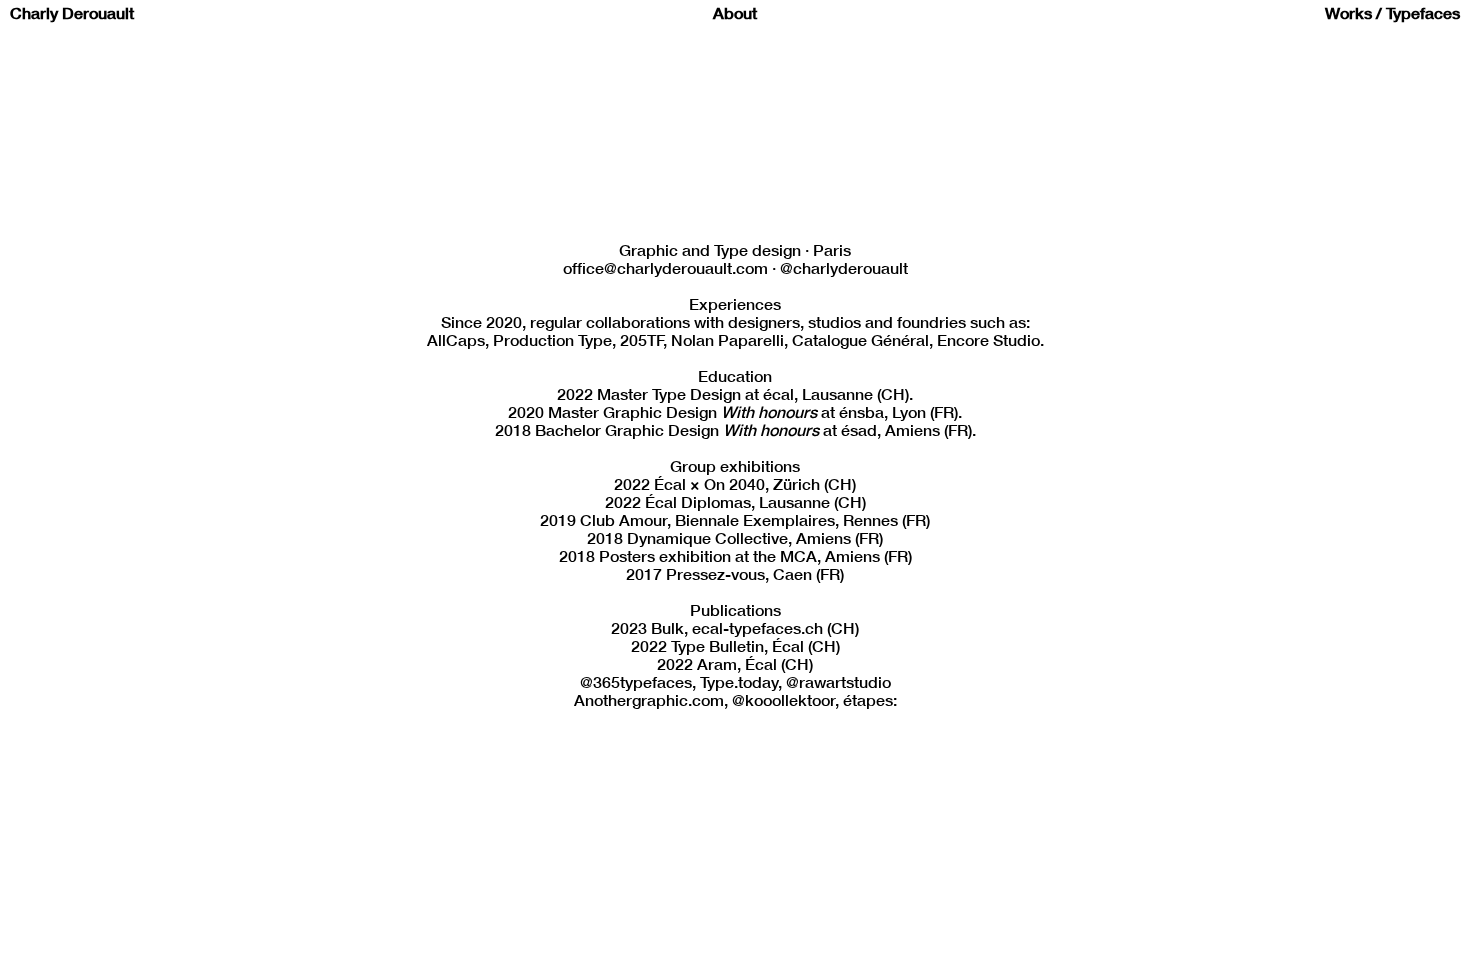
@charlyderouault (844, 271)
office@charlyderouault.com (665, 271)
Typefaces (1423, 16)
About (735, 16)
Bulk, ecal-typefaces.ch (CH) (755, 631)
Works (1348, 16)
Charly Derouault (72, 16)
